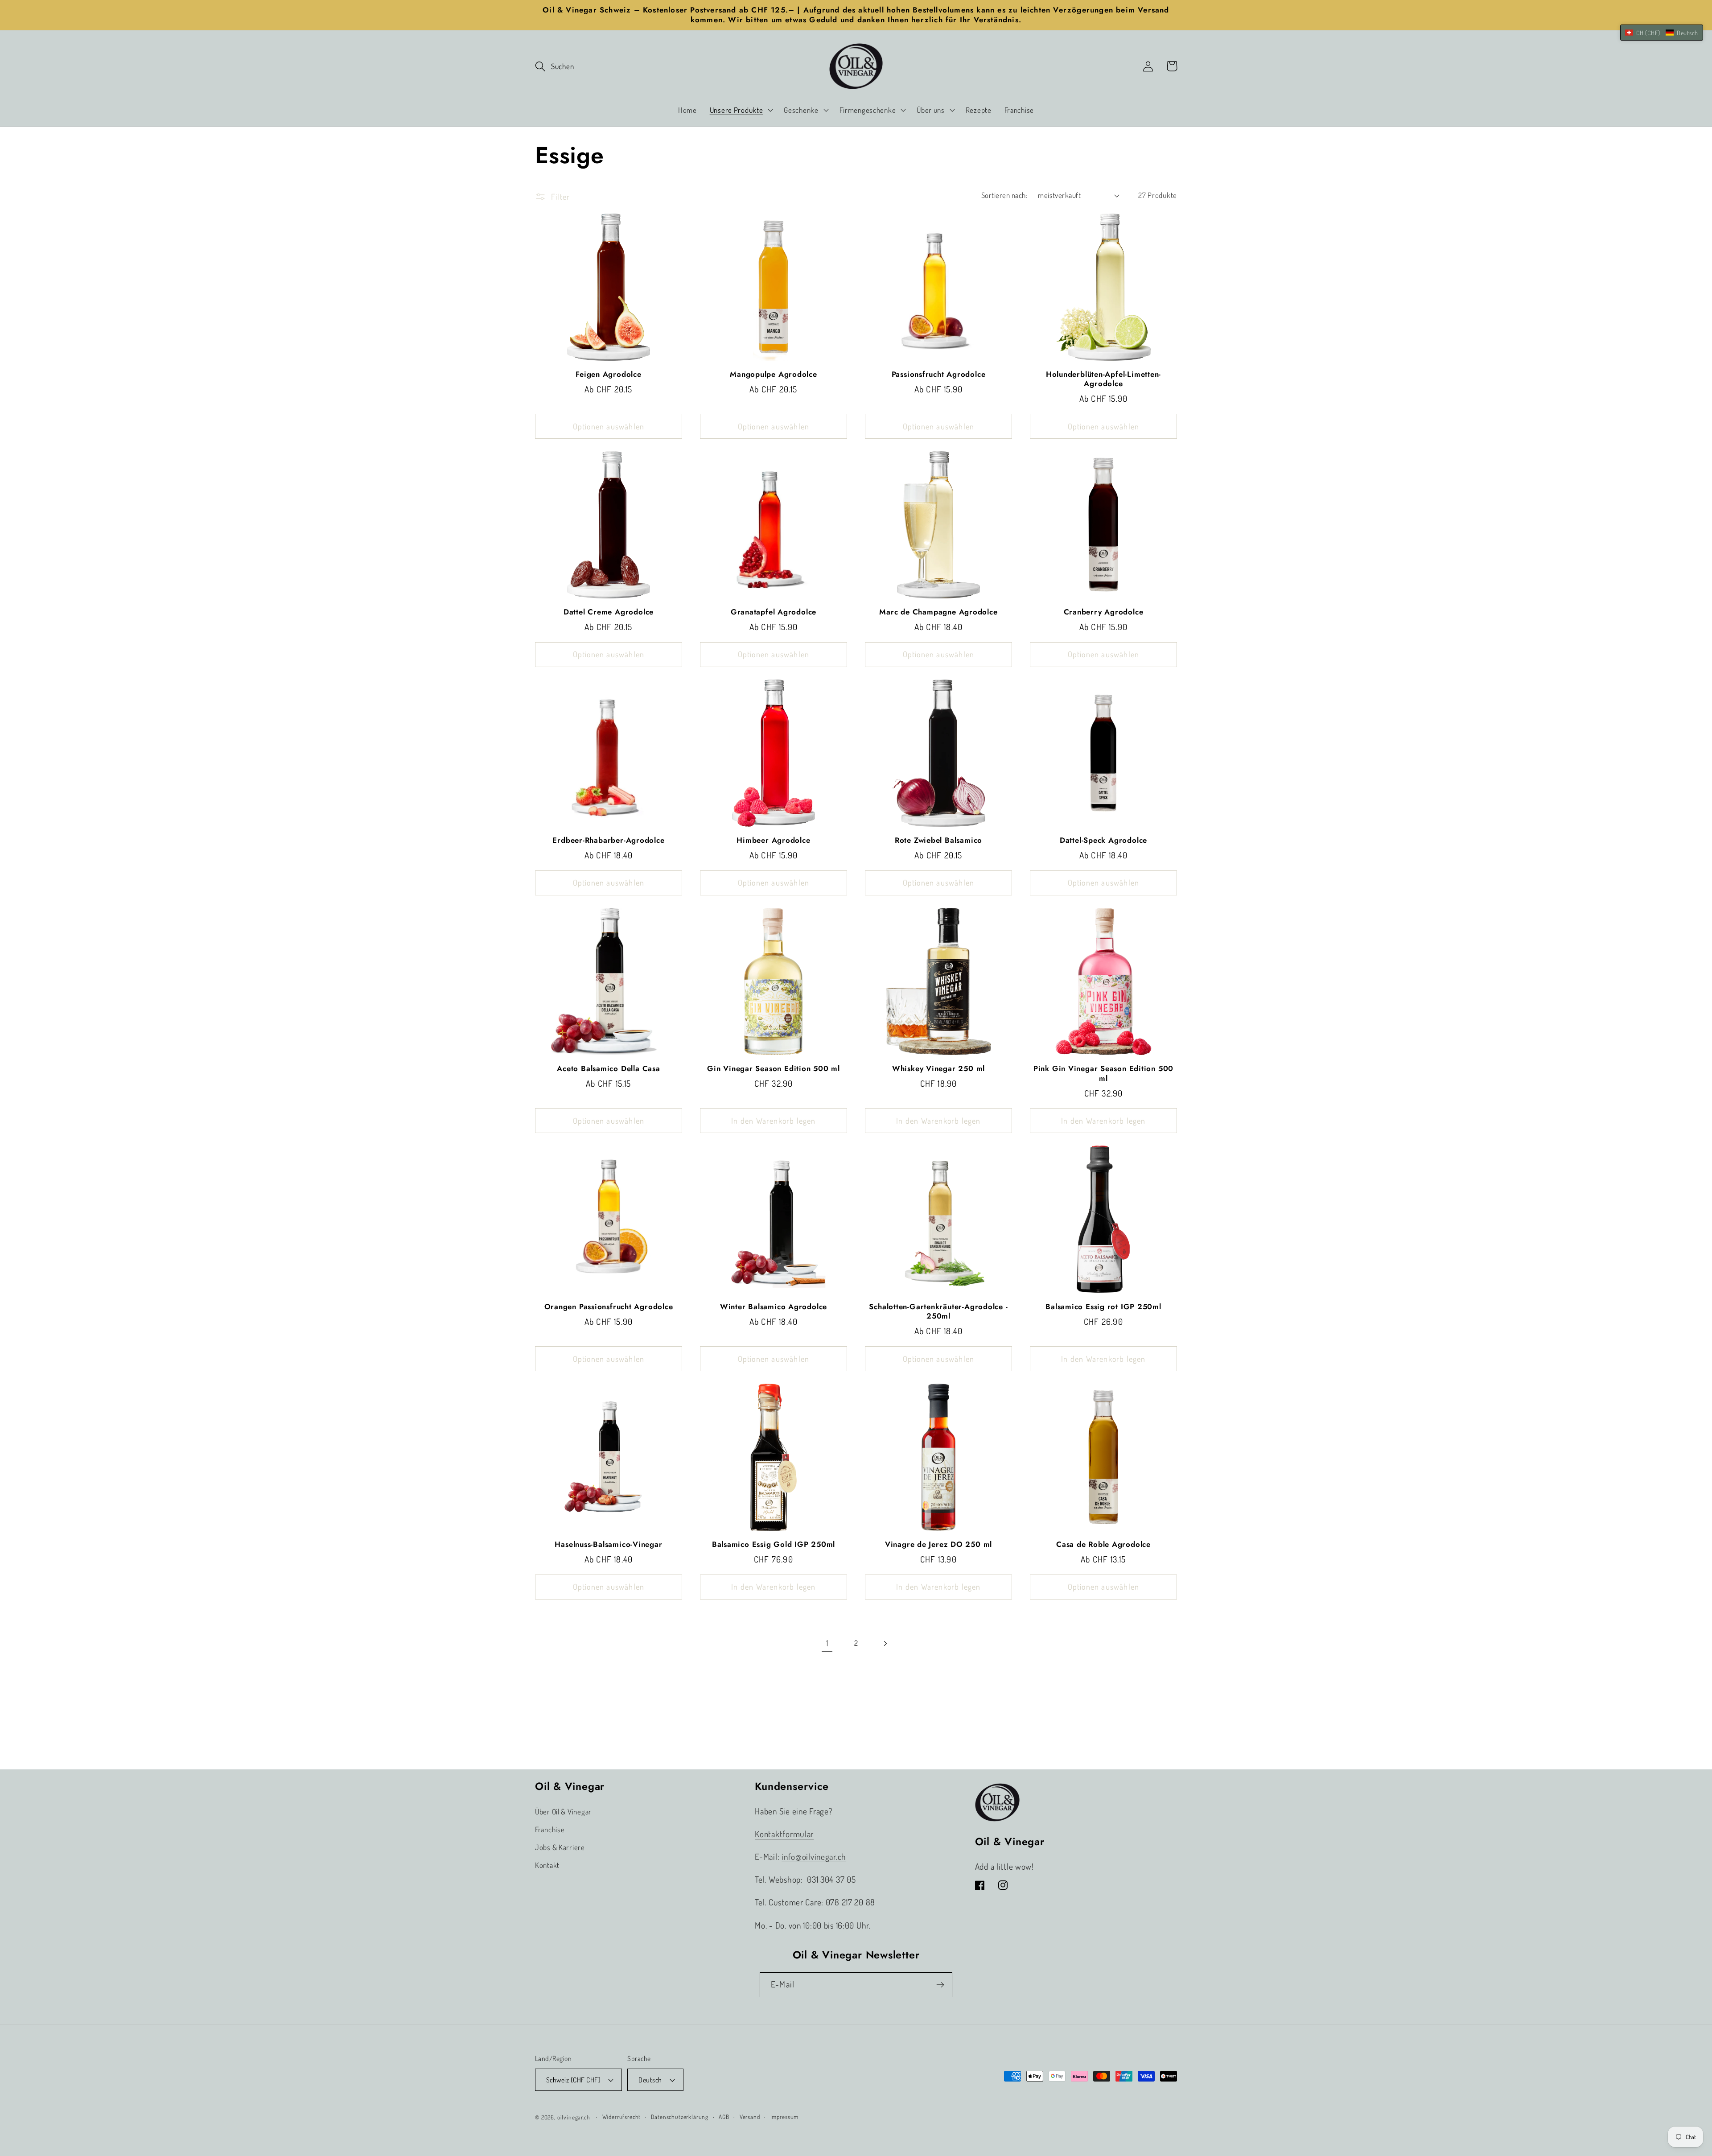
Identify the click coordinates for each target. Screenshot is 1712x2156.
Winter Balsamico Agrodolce (774, 1307)
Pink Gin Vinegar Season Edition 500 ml (1103, 1074)
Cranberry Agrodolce (1104, 612)
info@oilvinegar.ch (814, 1857)
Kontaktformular (784, 1834)
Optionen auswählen (609, 426)
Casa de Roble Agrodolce (1103, 1545)
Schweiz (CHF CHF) (573, 2080)
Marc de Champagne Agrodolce (938, 612)
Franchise (550, 1829)
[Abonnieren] (940, 1985)
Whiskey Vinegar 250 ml (938, 1069)
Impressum (785, 2117)
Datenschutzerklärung (680, 2117)
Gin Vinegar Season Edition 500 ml (774, 1069)
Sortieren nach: (1004, 195)
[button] (554, 66)
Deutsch (650, 2080)
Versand (750, 2117)
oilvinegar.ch (574, 2117)
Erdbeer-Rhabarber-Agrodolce (608, 841)
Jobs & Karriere (560, 1847)
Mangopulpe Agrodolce (774, 375)
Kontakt (547, 1865)
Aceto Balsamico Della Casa (608, 1069)
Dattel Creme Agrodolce (609, 612)
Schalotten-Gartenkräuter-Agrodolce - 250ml (938, 1312)
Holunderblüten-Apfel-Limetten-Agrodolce (1103, 379)
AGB (724, 2117)
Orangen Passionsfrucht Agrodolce (609, 1307)
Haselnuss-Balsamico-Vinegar (608, 1545)
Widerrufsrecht (622, 2117)
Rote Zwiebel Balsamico (938, 841)
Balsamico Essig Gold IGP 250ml (774, 1545)
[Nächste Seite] (885, 1643)
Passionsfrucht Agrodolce (939, 375)
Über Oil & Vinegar (563, 1812)
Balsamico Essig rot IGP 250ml (1103, 1307)
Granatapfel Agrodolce (774, 612)
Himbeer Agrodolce (773, 841)
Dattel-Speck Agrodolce (1103, 841)
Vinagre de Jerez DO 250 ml (938, 1545)
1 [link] (827, 1643)
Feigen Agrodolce (608, 375)
